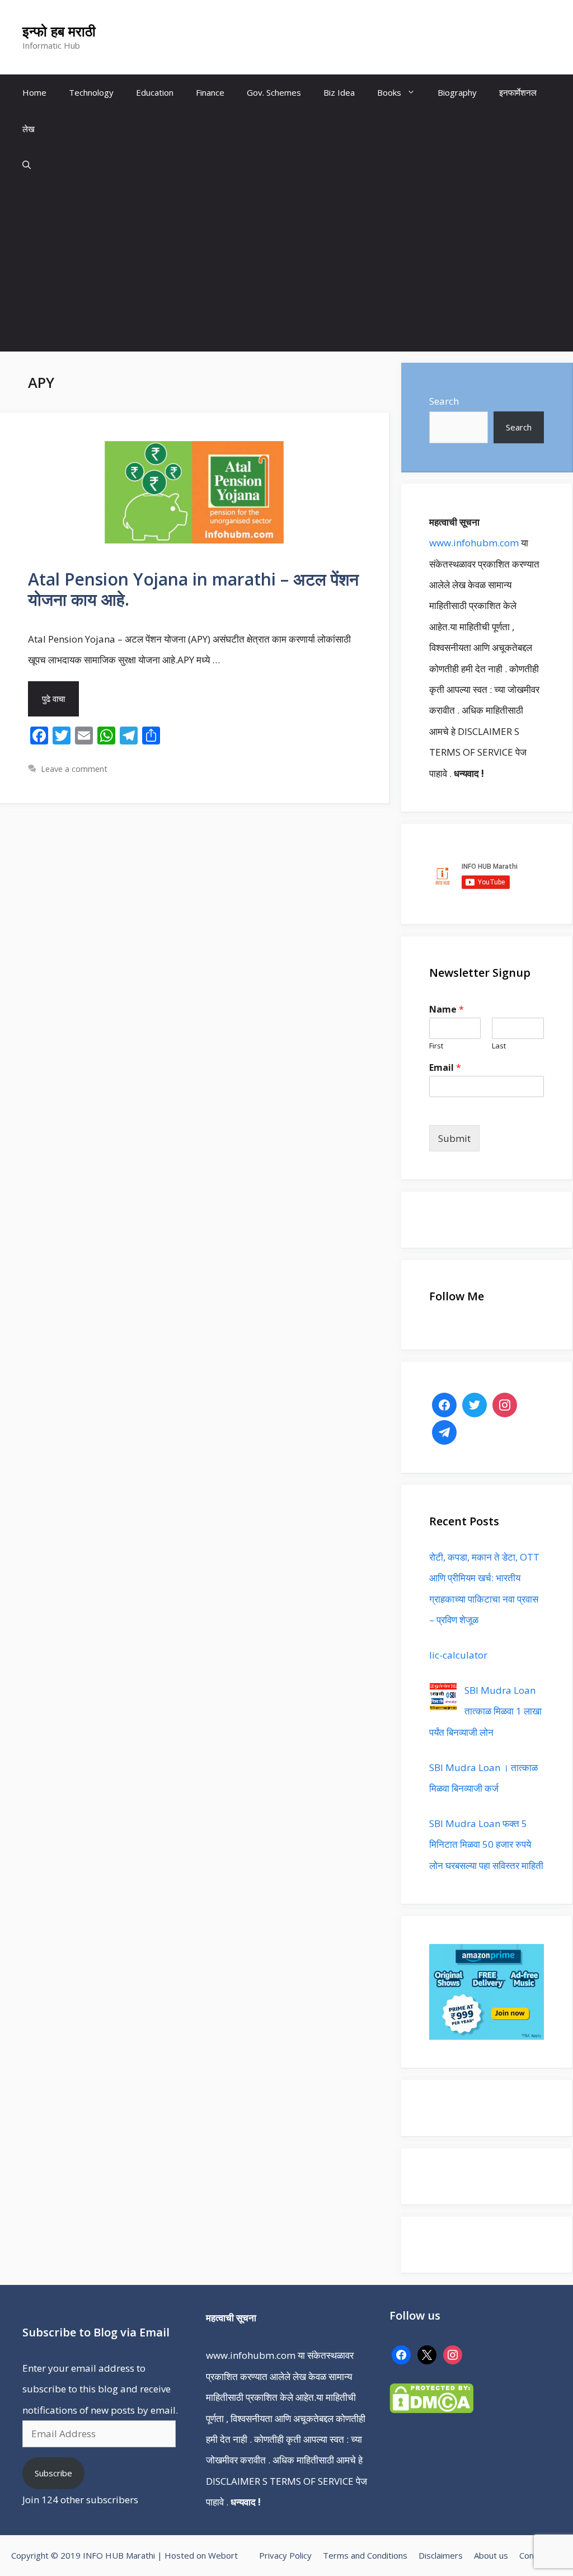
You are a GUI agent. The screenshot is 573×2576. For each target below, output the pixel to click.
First (436, 1046)
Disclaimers (441, 2555)
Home (34, 92)
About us (491, 2555)
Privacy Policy (285, 2555)
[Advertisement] (286, 268)
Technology (91, 92)
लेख (29, 129)
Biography (457, 92)
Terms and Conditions (365, 2555)
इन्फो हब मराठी (59, 31)
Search (444, 401)
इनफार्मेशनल (518, 92)
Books (389, 92)
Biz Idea (339, 92)
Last (499, 1046)
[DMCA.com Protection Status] (431, 2409)
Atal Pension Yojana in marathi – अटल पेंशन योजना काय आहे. (193, 589)
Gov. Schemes (274, 92)
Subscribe (53, 2473)
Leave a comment (74, 769)
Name (447, 1010)
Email (445, 1068)
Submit (454, 1138)
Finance (210, 92)
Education (155, 92)
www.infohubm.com (474, 543)
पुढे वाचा (53, 699)
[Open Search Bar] (27, 165)
